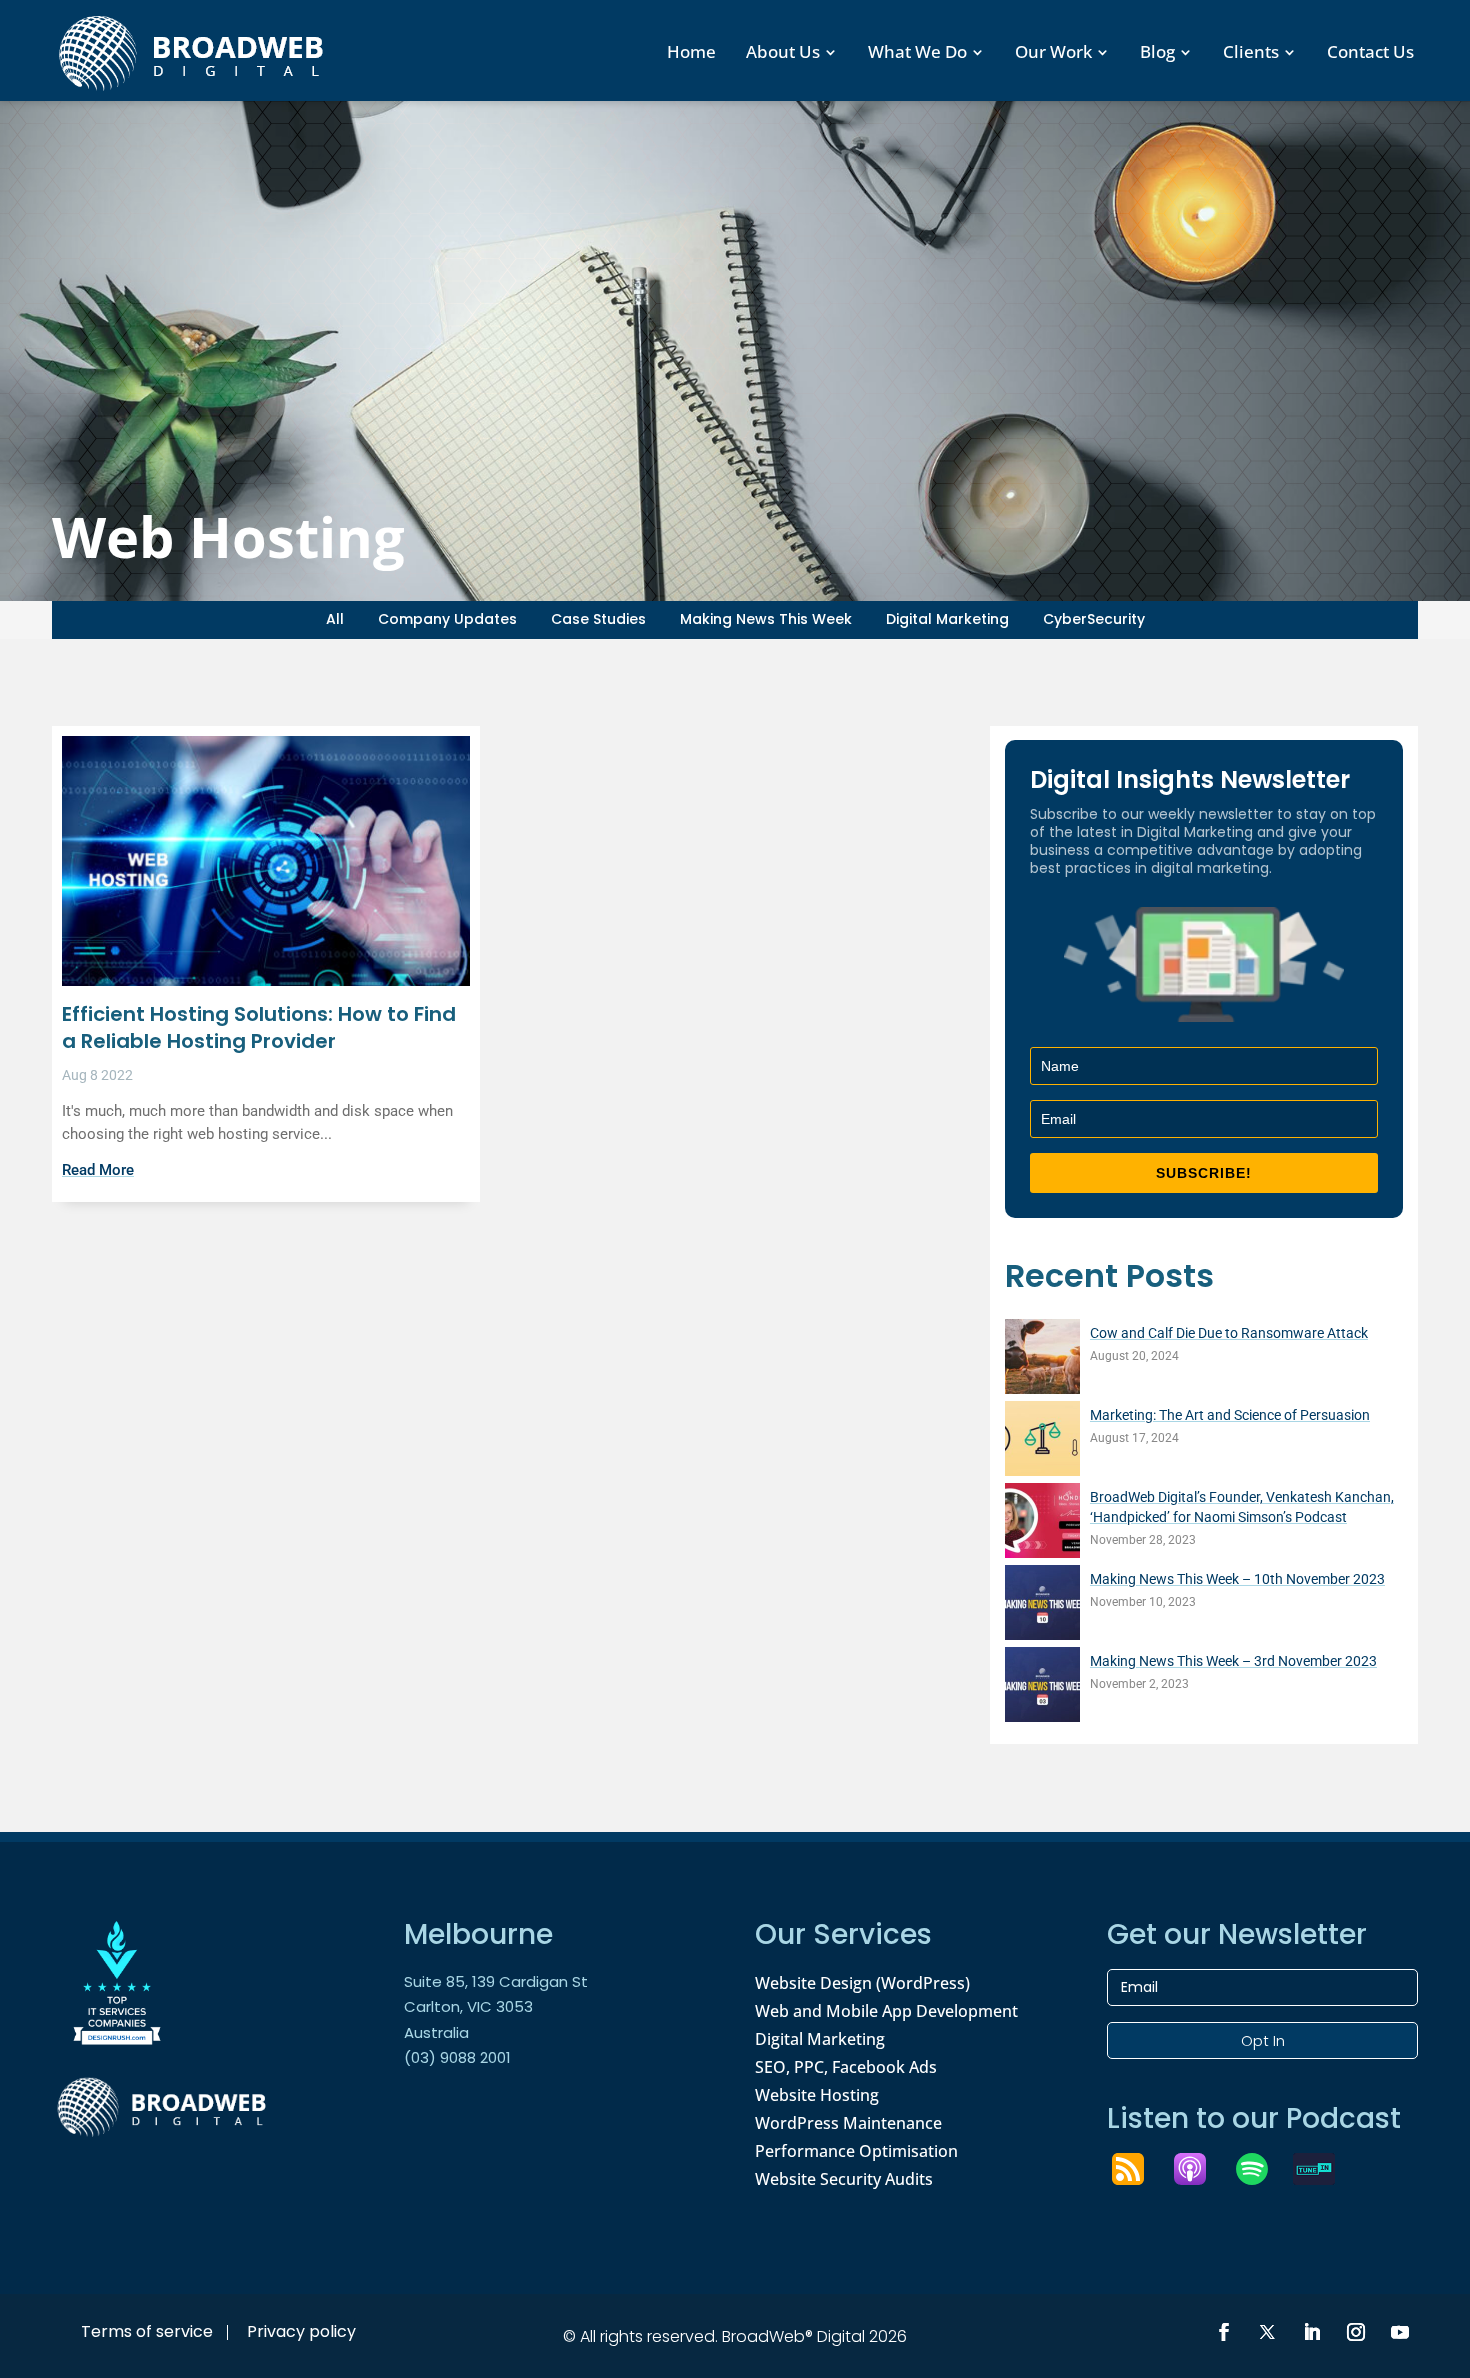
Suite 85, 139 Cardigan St (496, 1981)
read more (98, 1170)
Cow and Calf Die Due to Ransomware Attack (1229, 1333)
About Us (783, 51)
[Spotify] (1262, 2169)
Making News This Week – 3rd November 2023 (1233, 1661)
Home (691, 51)
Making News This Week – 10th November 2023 (1237, 1579)
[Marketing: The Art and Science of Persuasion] (1042, 1441)
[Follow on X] (1268, 2332)
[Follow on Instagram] (1356, 2332)
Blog (1157, 51)
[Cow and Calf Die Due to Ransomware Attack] (1042, 1359)
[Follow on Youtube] (1400, 2332)
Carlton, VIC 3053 (468, 2006)
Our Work (1053, 51)
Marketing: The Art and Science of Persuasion (1230, 1415)
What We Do (917, 51)
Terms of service (147, 2331)
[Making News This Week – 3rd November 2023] (1042, 1687)
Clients (1251, 51)
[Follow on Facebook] (1224, 2332)
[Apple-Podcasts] (1200, 2169)
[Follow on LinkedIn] (1312, 2332)
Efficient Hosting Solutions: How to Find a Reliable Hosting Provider (259, 1027)
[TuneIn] (1324, 2169)
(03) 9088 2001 (457, 2057)
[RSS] (1138, 2169)
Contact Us (1370, 51)
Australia (436, 2032)
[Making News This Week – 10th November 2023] (1042, 1605)
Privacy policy (301, 2331)
